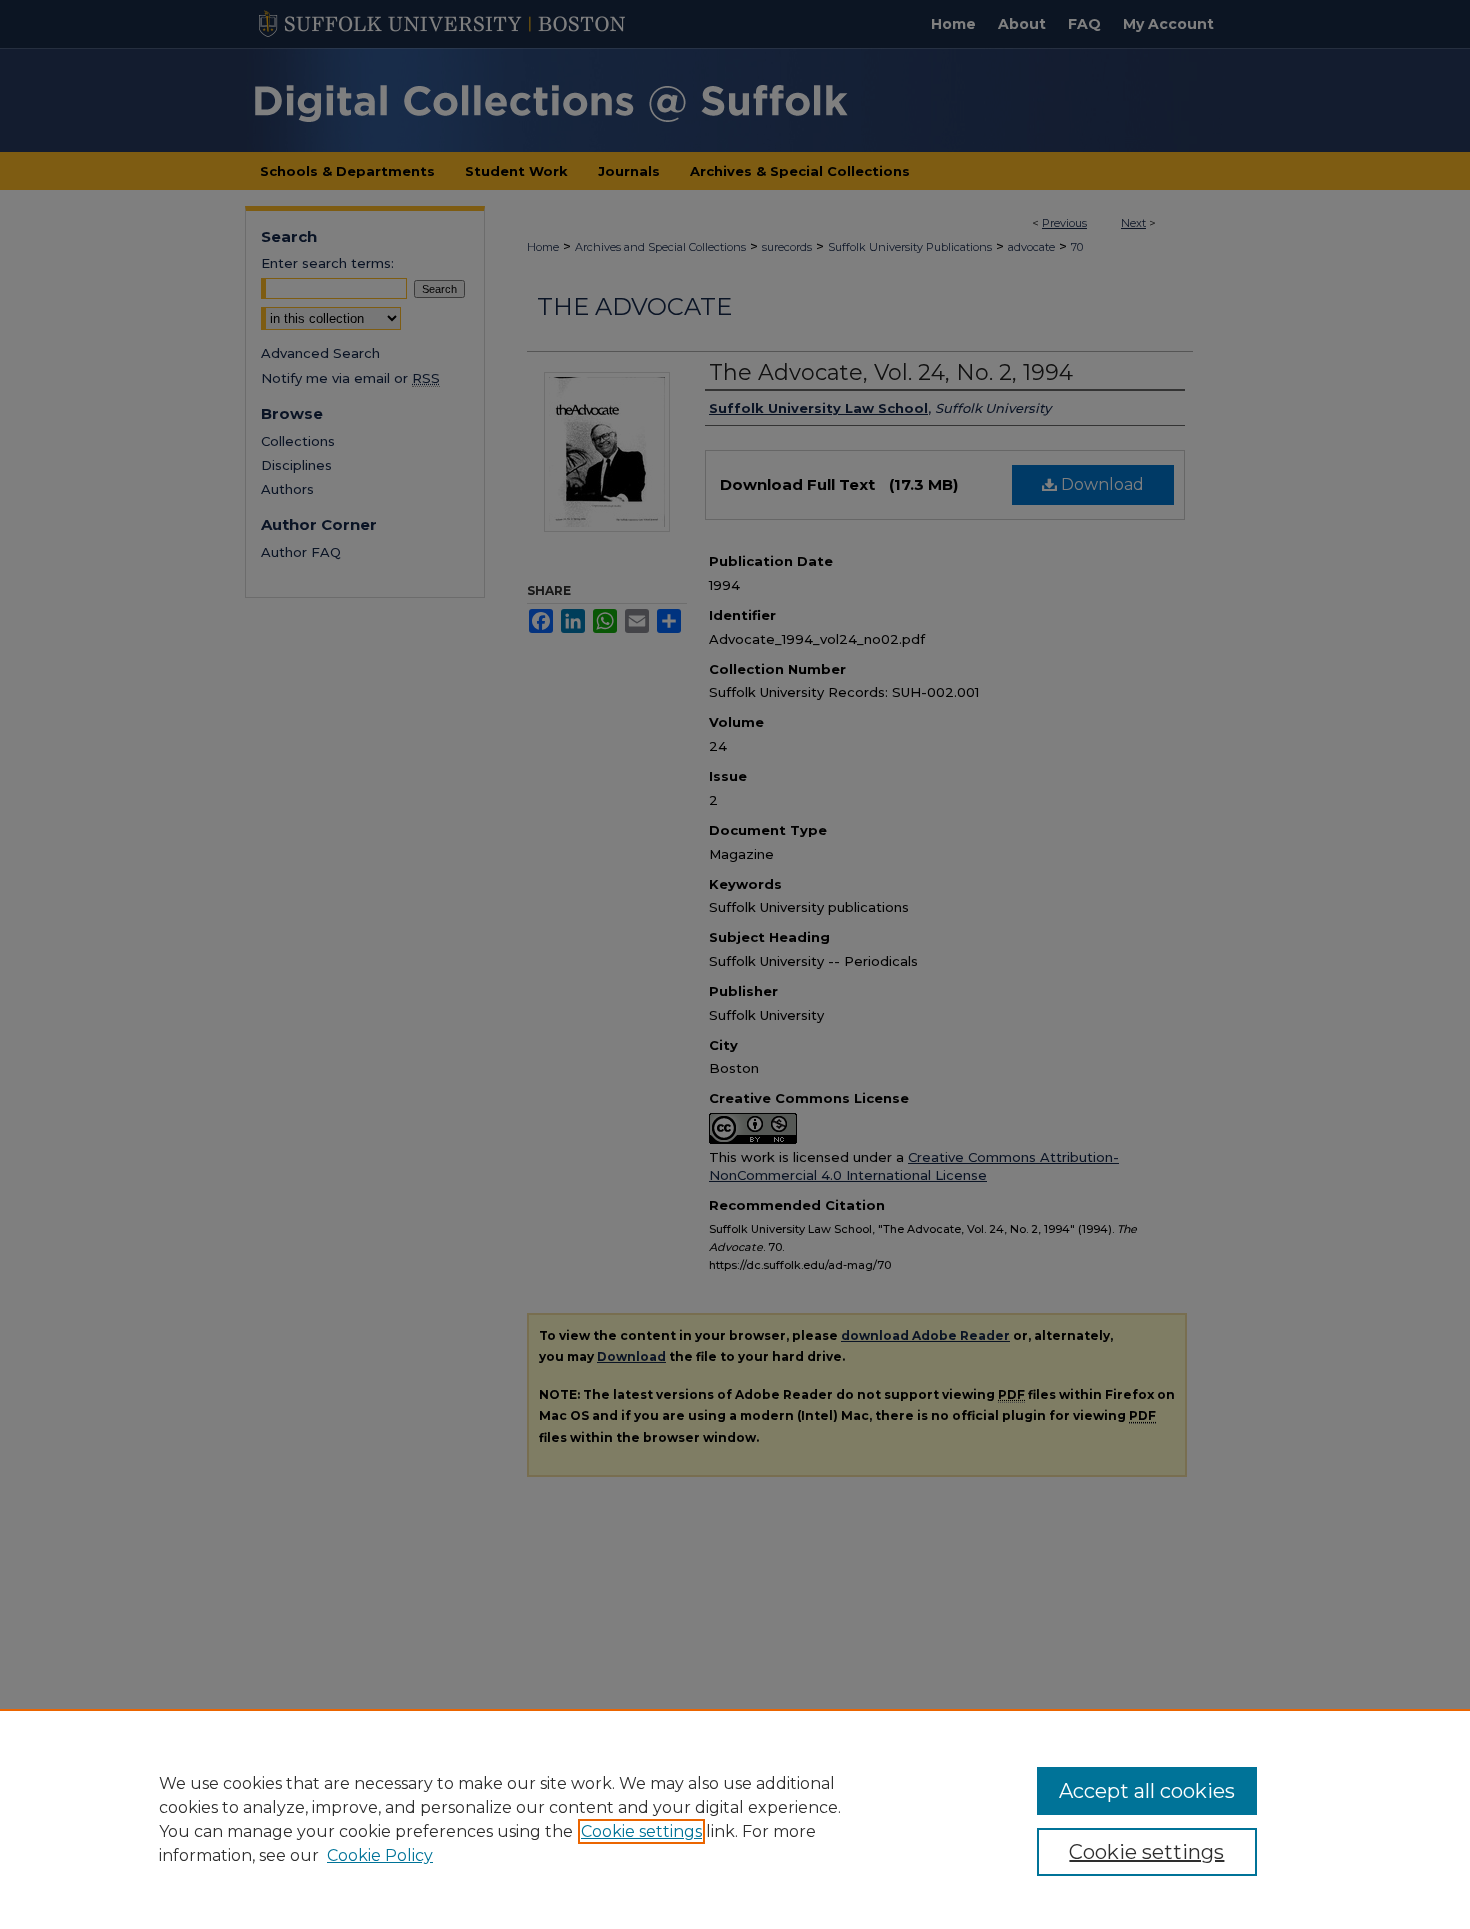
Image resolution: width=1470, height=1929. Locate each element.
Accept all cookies (1147, 1791)
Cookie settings (641, 1831)
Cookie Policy (380, 1855)
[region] (735, 1819)
